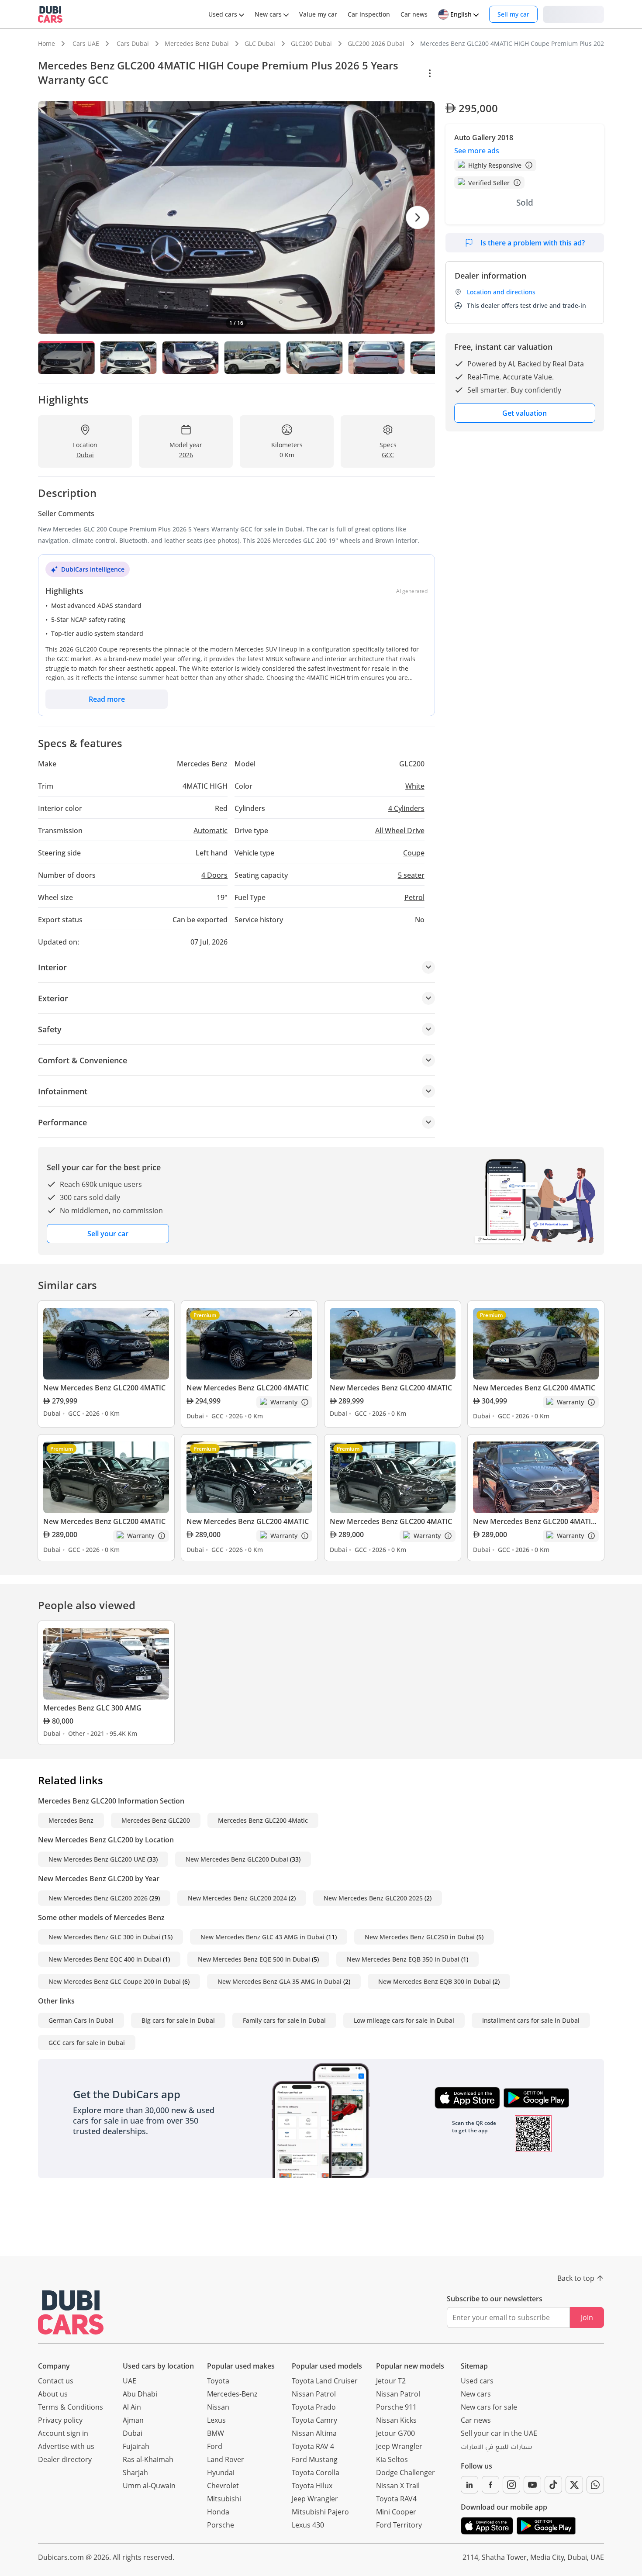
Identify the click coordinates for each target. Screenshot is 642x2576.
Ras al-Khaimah (148, 2459)
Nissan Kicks (396, 2420)
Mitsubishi (224, 2499)
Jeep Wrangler (315, 2499)
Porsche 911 (396, 2407)
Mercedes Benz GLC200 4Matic (263, 1820)
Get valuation (525, 413)
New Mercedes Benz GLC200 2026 (98, 1898)
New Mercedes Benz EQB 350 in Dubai (403, 1959)
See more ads (477, 151)
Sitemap (474, 2366)
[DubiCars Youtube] (532, 2485)
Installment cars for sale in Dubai (531, 2020)
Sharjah (135, 2473)
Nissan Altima (314, 2433)
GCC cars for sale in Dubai (87, 2043)
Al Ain (132, 2407)
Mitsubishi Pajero (320, 2512)
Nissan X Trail (398, 2486)
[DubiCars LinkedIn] (469, 2485)
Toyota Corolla (316, 2473)
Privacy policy (60, 2420)
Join (587, 2317)
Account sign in (63, 2433)
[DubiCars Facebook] (490, 2485)
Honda (218, 2512)
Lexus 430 (308, 2525)
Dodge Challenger (406, 2473)
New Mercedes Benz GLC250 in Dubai (420, 1937)
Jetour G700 (395, 2433)
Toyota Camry (314, 2420)
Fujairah (136, 2446)
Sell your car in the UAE (499, 2433)
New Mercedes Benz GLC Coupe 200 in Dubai (115, 1981)
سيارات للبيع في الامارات (496, 2448)
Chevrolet (223, 2486)
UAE (129, 2381)
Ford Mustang (315, 2459)
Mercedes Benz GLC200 (156, 1820)
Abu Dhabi (140, 2394)
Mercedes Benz (71, 1820)
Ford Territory (399, 2525)
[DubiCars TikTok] (553, 2485)
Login (573, 14)
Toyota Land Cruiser (325, 2381)
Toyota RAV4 (396, 2499)
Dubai (133, 2433)
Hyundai (221, 2473)
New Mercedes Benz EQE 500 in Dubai (254, 1959)
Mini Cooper (396, 2512)
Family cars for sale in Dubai (284, 2020)
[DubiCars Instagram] (511, 2485)
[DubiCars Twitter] (574, 2485)
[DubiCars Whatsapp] (595, 2485)
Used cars (477, 2381)
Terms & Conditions (71, 2407)
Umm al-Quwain (149, 2486)
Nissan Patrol (314, 2394)
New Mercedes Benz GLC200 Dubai (237, 1859)
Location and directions (501, 292)
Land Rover (226, 2459)
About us (53, 2394)
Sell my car (513, 14)
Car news (476, 2420)
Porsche (221, 2525)
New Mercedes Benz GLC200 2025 (373, 1898)
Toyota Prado (314, 2407)
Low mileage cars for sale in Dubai (404, 2020)
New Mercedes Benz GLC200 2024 (237, 1898)
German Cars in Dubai (81, 2020)
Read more (107, 699)
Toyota (218, 2381)
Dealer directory (65, 2459)
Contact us (56, 2381)
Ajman (133, 2420)
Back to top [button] (576, 2278)
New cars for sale (489, 2407)
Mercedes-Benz (232, 2394)
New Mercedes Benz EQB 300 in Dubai (435, 1981)
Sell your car (108, 1234)
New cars (476, 2394)
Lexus (216, 2420)
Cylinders (406, 808)
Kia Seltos (392, 2459)
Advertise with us (66, 2446)
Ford (215, 2446)
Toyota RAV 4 (313, 2446)
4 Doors (214, 875)
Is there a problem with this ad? (533, 243)
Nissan (218, 2407)
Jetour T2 (391, 2381)
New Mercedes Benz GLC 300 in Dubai (104, 1937)
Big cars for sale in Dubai (178, 2020)
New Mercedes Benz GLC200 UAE (97, 1859)
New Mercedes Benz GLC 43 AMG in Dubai (262, 1937)
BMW (216, 2433)
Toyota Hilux (312, 2486)
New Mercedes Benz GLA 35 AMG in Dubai (280, 1981)
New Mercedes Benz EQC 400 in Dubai (105, 1959)
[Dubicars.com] (71, 2312)
